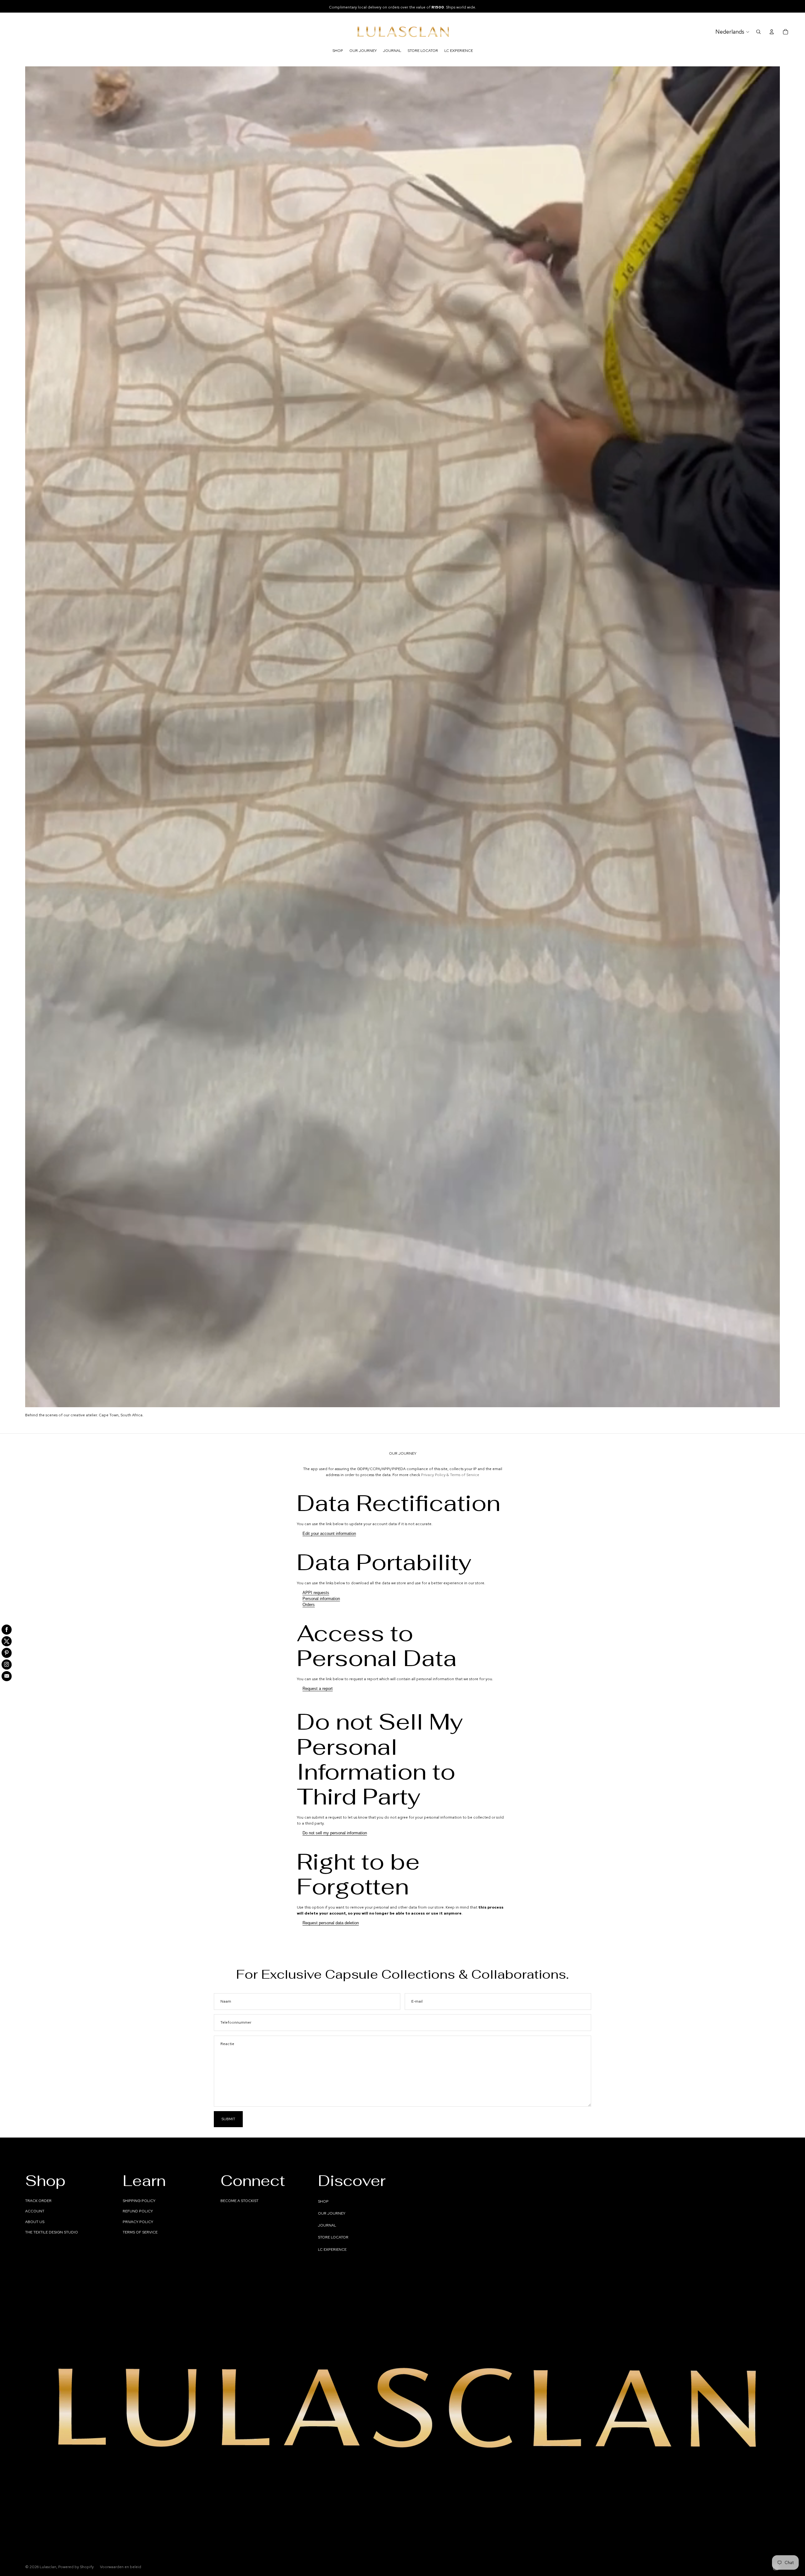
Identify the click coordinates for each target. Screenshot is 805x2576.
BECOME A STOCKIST (239, 2201)
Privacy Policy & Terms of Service (450, 1475)
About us (35, 2222)
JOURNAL (327, 2225)
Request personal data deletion (331, 1923)
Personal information (321, 1599)
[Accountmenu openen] (772, 32)
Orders (309, 1605)
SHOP (323, 2201)
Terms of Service (140, 2232)
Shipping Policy (139, 2201)
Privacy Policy (138, 2222)
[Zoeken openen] (758, 32)
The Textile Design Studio (52, 2232)
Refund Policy (138, 2211)
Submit (228, 2119)
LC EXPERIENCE (332, 2250)
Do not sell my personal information (335, 1833)
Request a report (318, 1689)
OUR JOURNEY (332, 2213)
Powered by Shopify (76, 2567)
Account (35, 2211)
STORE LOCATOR (333, 2237)
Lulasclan (48, 2567)
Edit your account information (329, 1533)
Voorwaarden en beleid (121, 2567)
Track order (38, 2201)
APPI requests (316, 1593)
